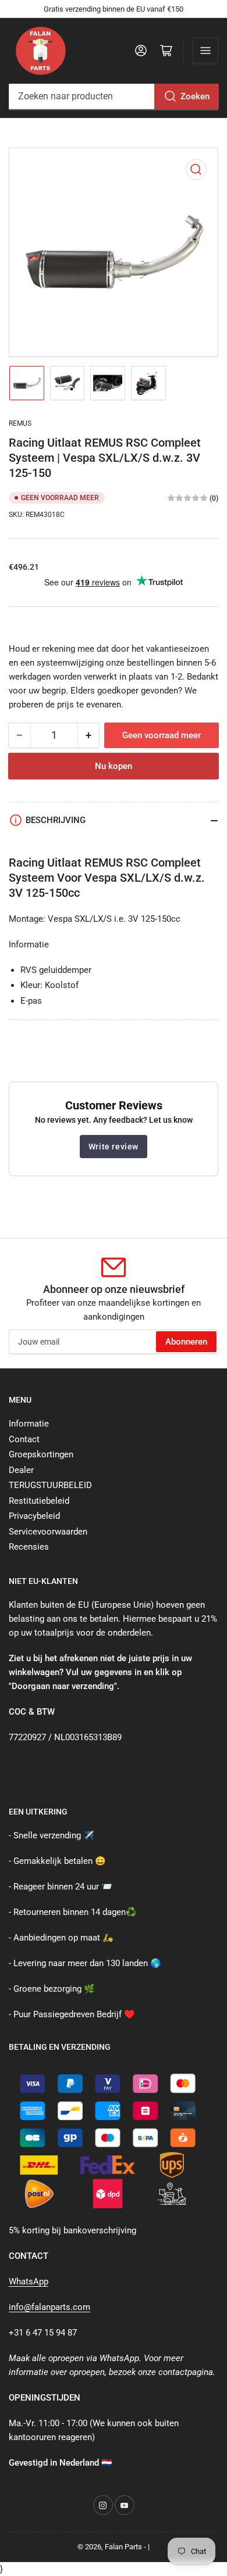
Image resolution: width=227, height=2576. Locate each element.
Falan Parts (123, 2547)
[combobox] (114, 96)
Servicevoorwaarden (48, 1532)
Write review (114, 1147)
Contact (24, 1439)
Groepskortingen (41, 1454)
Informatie (29, 1424)
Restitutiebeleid (39, 1501)
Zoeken (195, 96)
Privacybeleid (34, 1516)
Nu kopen (114, 766)
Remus (20, 423)
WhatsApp (29, 2282)
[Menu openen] (205, 51)
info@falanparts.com (49, 2307)
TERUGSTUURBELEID (50, 1485)
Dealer (21, 1470)
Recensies (29, 1547)
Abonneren (186, 1342)
